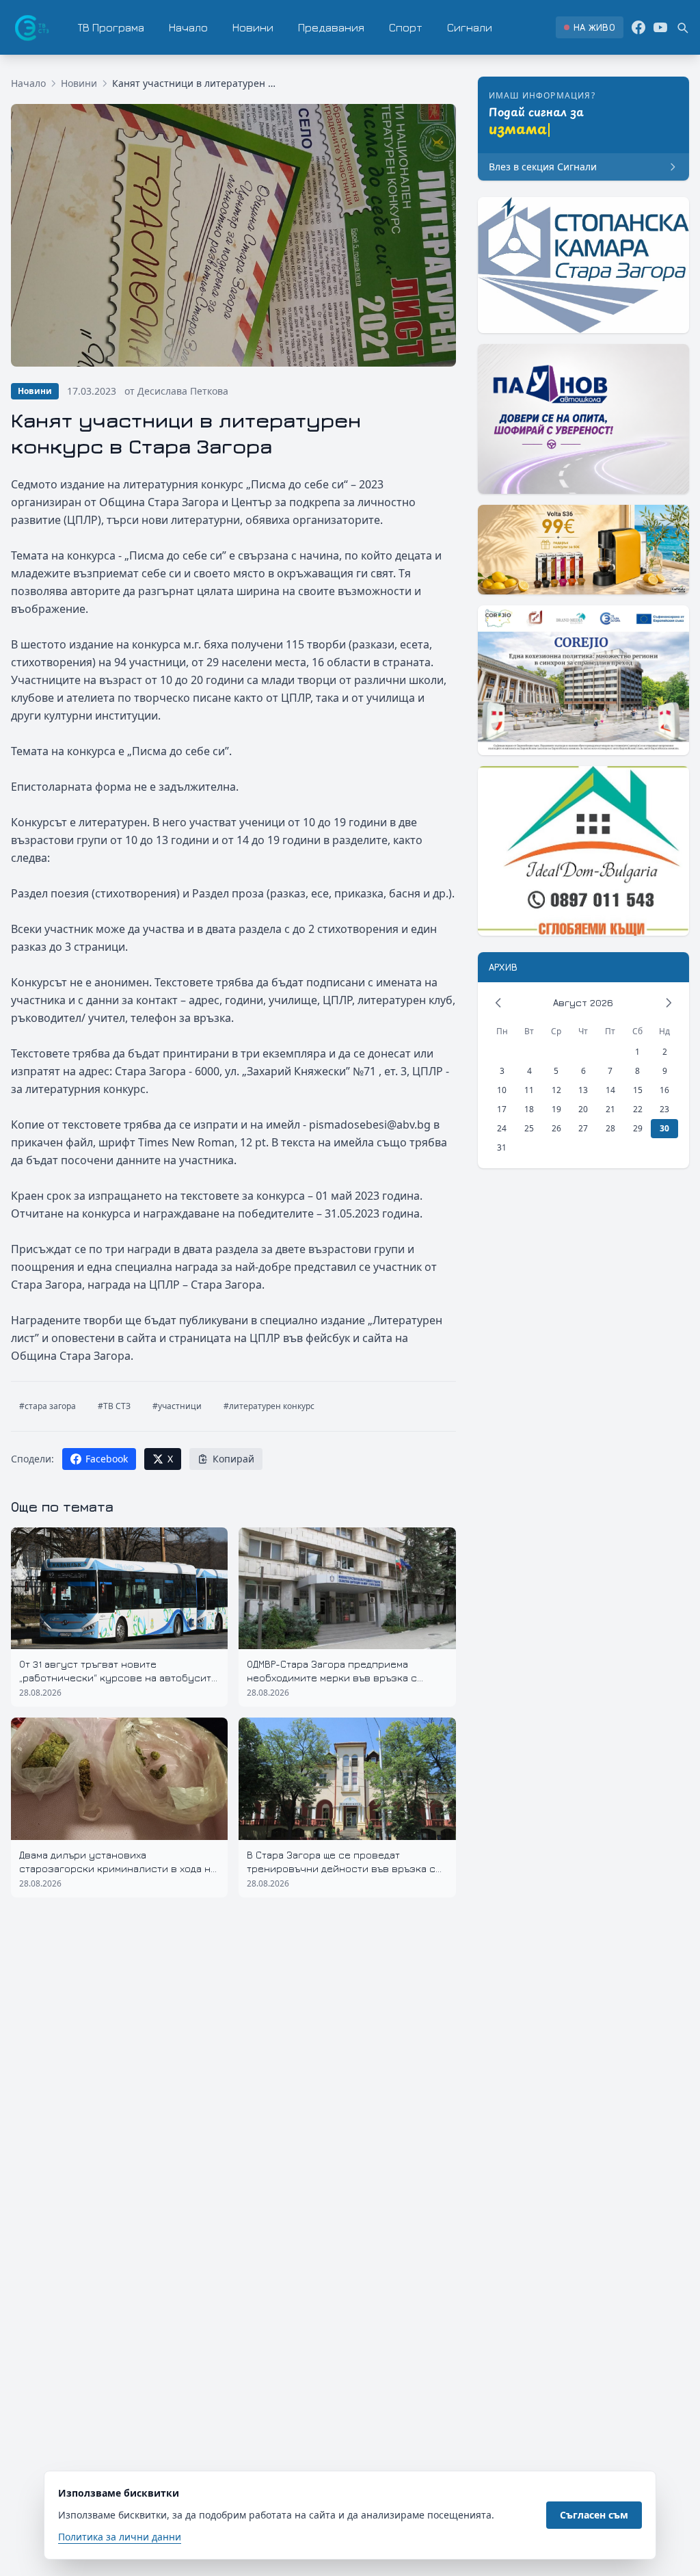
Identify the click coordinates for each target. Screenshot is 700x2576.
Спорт (406, 27)
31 (502, 1147)
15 (638, 1090)
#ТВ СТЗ (114, 1406)
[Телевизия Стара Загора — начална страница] (31, 27)
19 (556, 1109)
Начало (188, 27)
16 (664, 1090)
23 (664, 1109)
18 (529, 1109)
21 (610, 1109)
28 (610, 1128)
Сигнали (470, 27)
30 (664, 1128)
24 (502, 1128)
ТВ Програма (111, 27)
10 (502, 1090)
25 (529, 1128)
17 (502, 1109)
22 (638, 1109)
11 (529, 1090)
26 (556, 1128)
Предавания (331, 27)
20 (583, 1109)
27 (583, 1128)
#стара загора (48, 1406)
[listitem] (590, 27)
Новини (253, 27)
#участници (177, 1406)
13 (583, 1090)
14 (610, 1090)
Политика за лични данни (120, 2537)
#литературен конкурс (269, 1406)
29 (638, 1128)
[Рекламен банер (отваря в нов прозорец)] (583, 265)
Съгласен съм (594, 2515)
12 (556, 1090)
